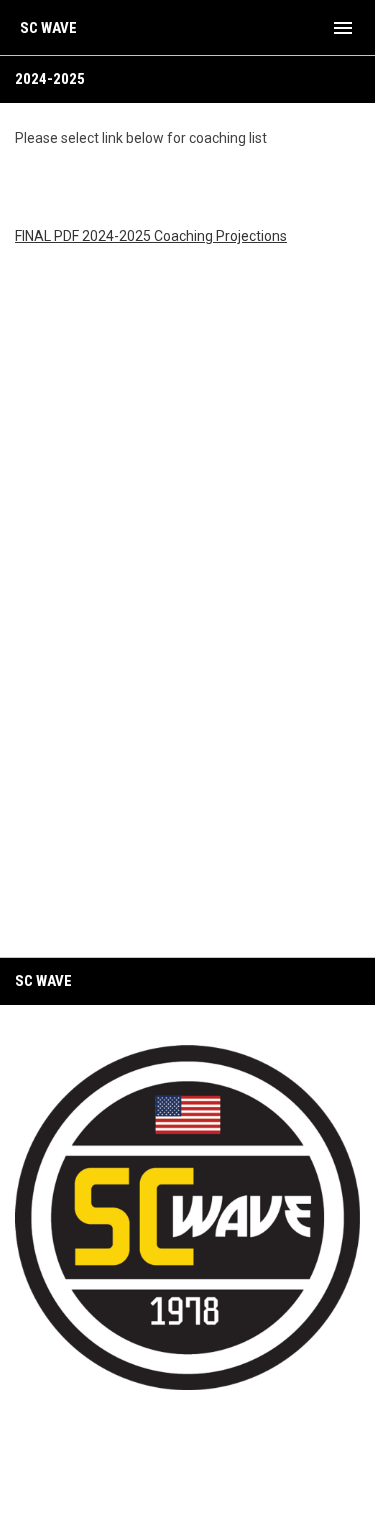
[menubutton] (343, 28)
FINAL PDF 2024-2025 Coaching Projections (151, 236)
